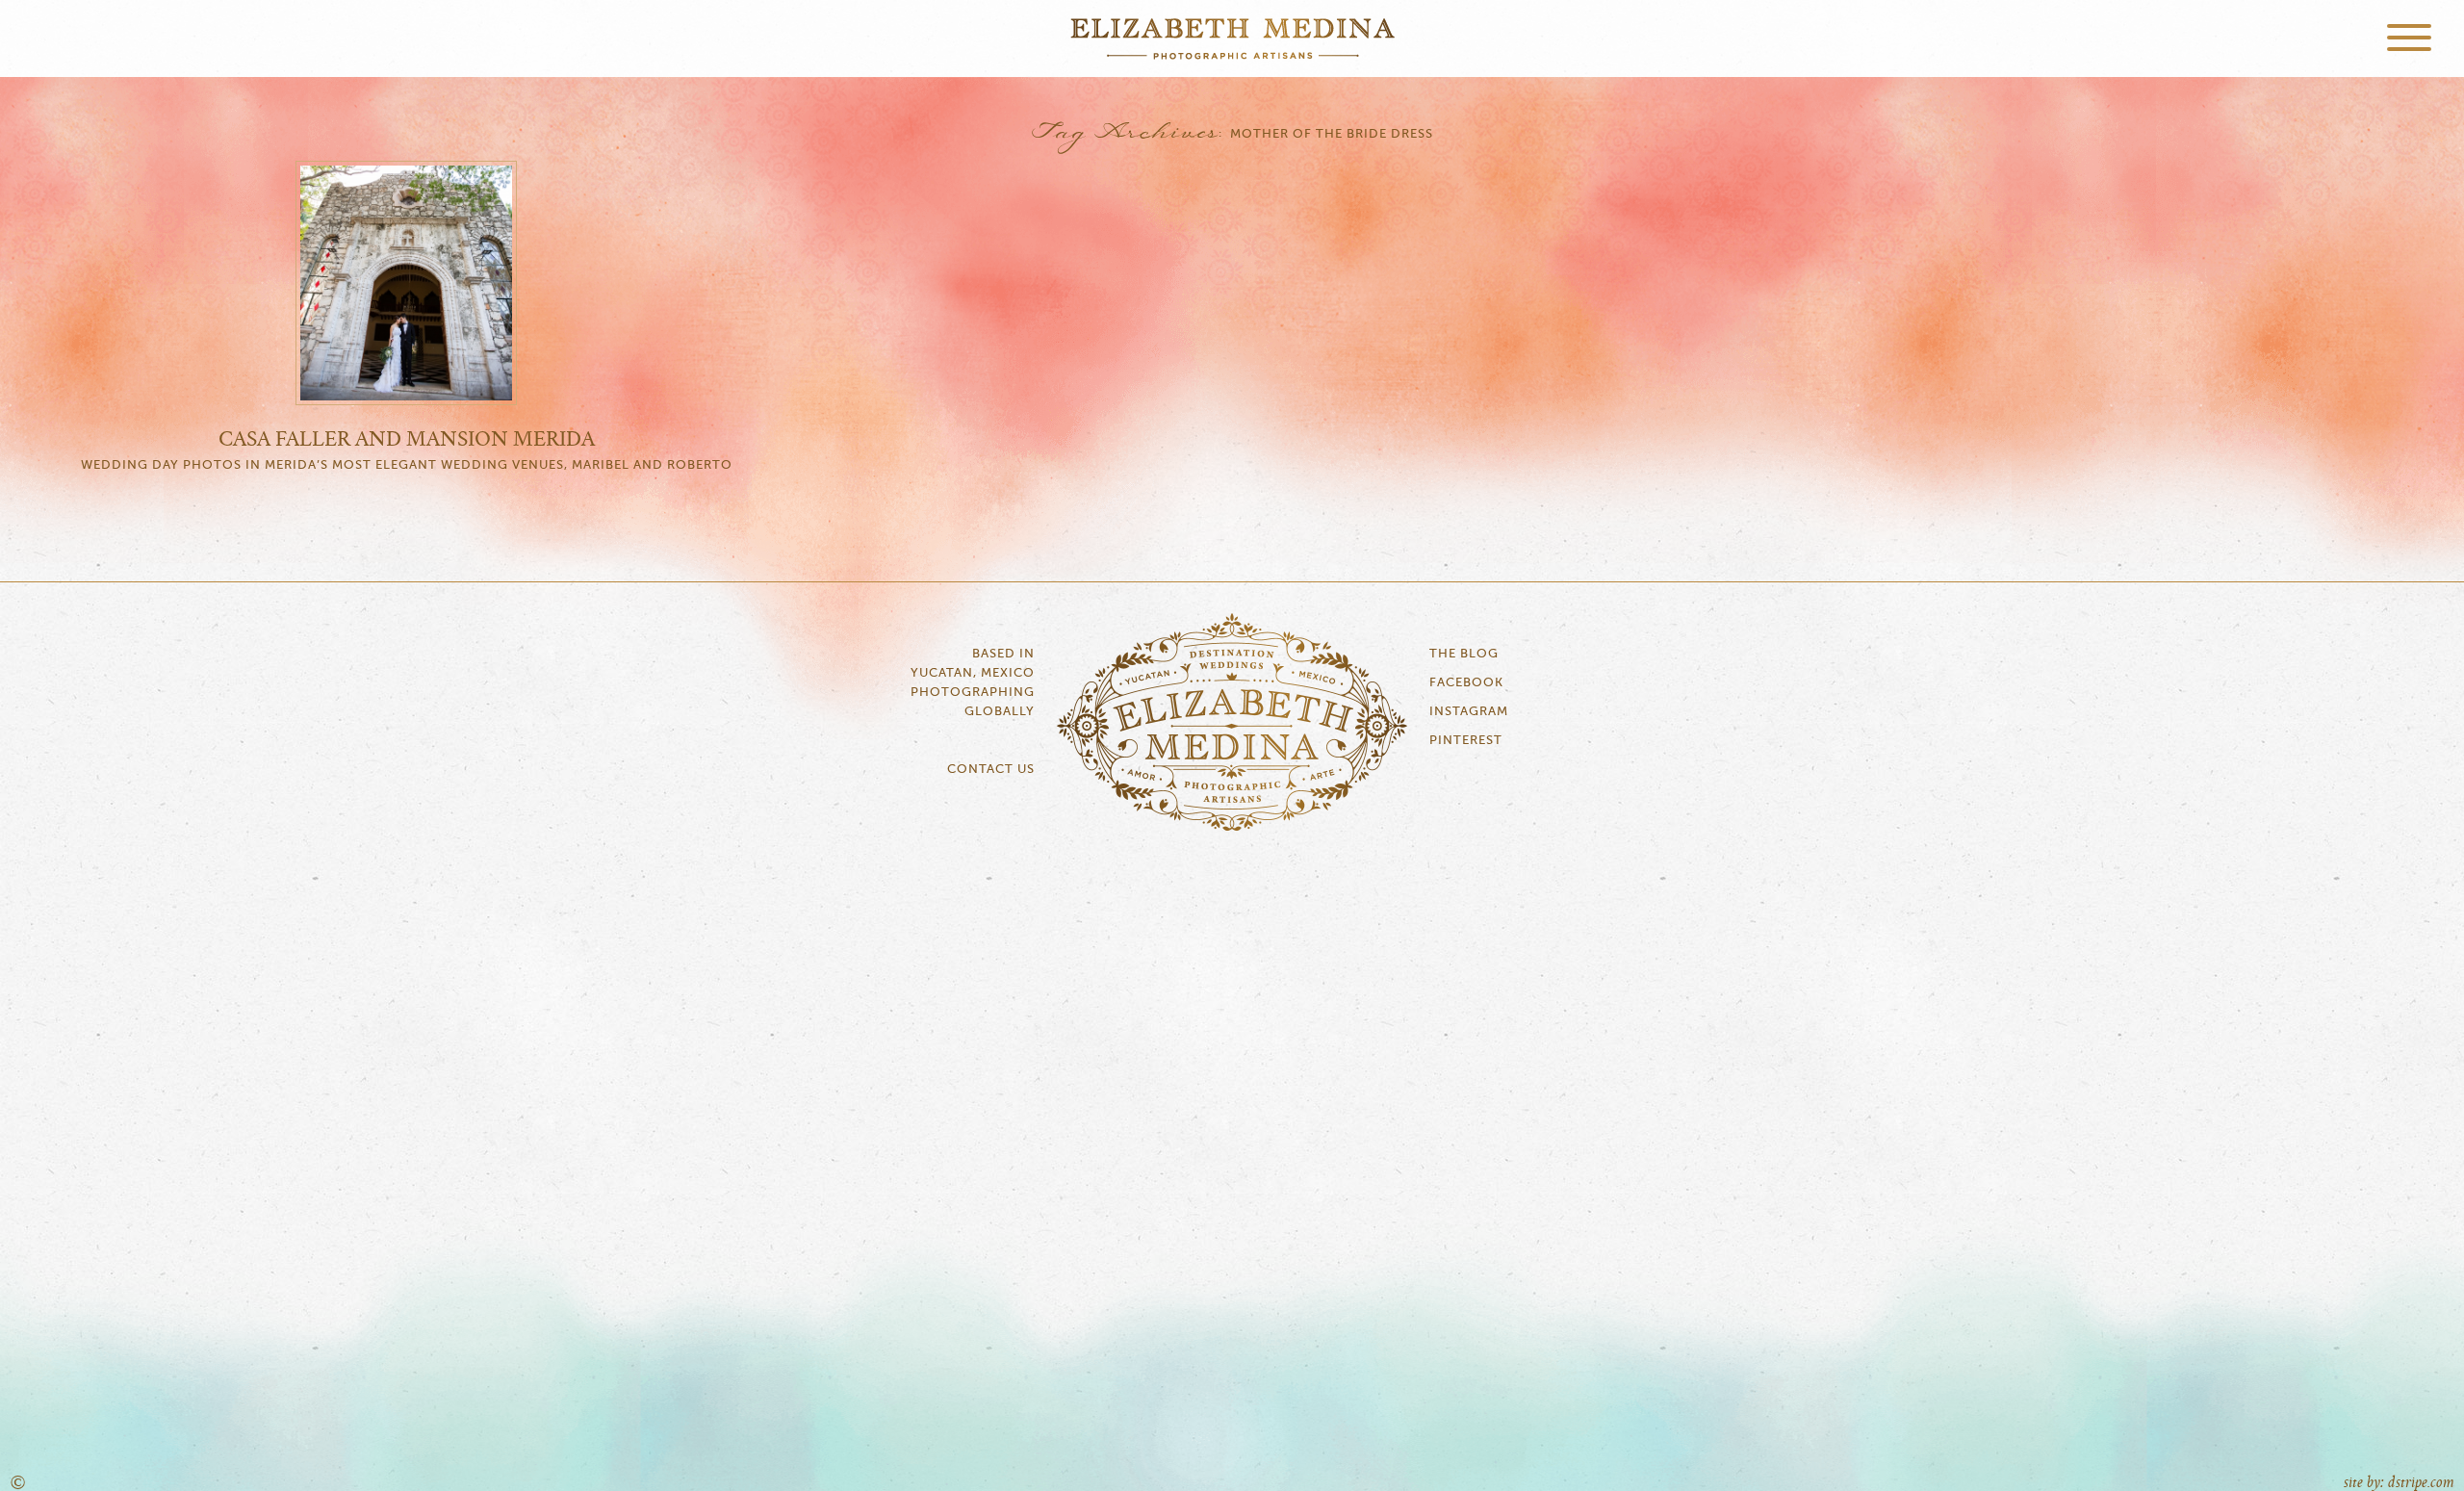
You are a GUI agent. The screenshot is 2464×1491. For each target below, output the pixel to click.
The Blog (1464, 654)
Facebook (1466, 683)
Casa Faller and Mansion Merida (407, 440)
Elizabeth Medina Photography (1232, 39)
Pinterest (1466, 741)
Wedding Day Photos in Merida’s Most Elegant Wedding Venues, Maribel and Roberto (407, 465)
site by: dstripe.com (2399, 1483)
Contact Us (991, 770)
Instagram (1469, 712)
